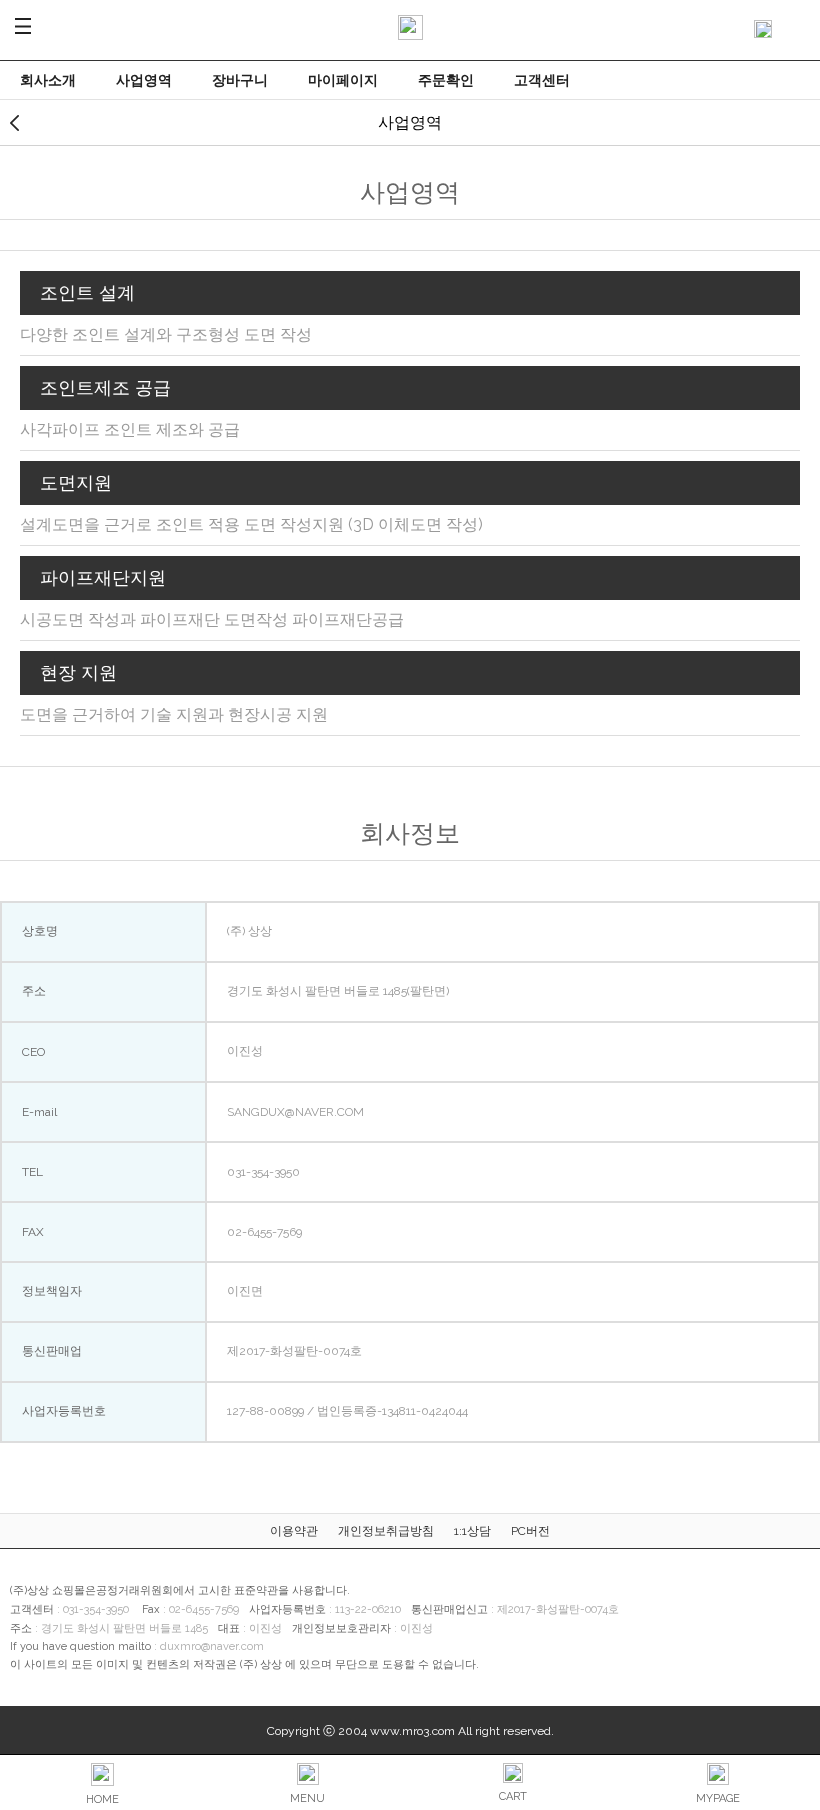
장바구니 (240, 80)
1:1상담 (472, 1531)
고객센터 (542, 80)
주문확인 (446, 80)
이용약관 (294, 1531)
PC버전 (530, 1531)
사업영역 (144, 80)
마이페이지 (343, 80)
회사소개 (48, 80)
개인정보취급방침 (386, 1531)
